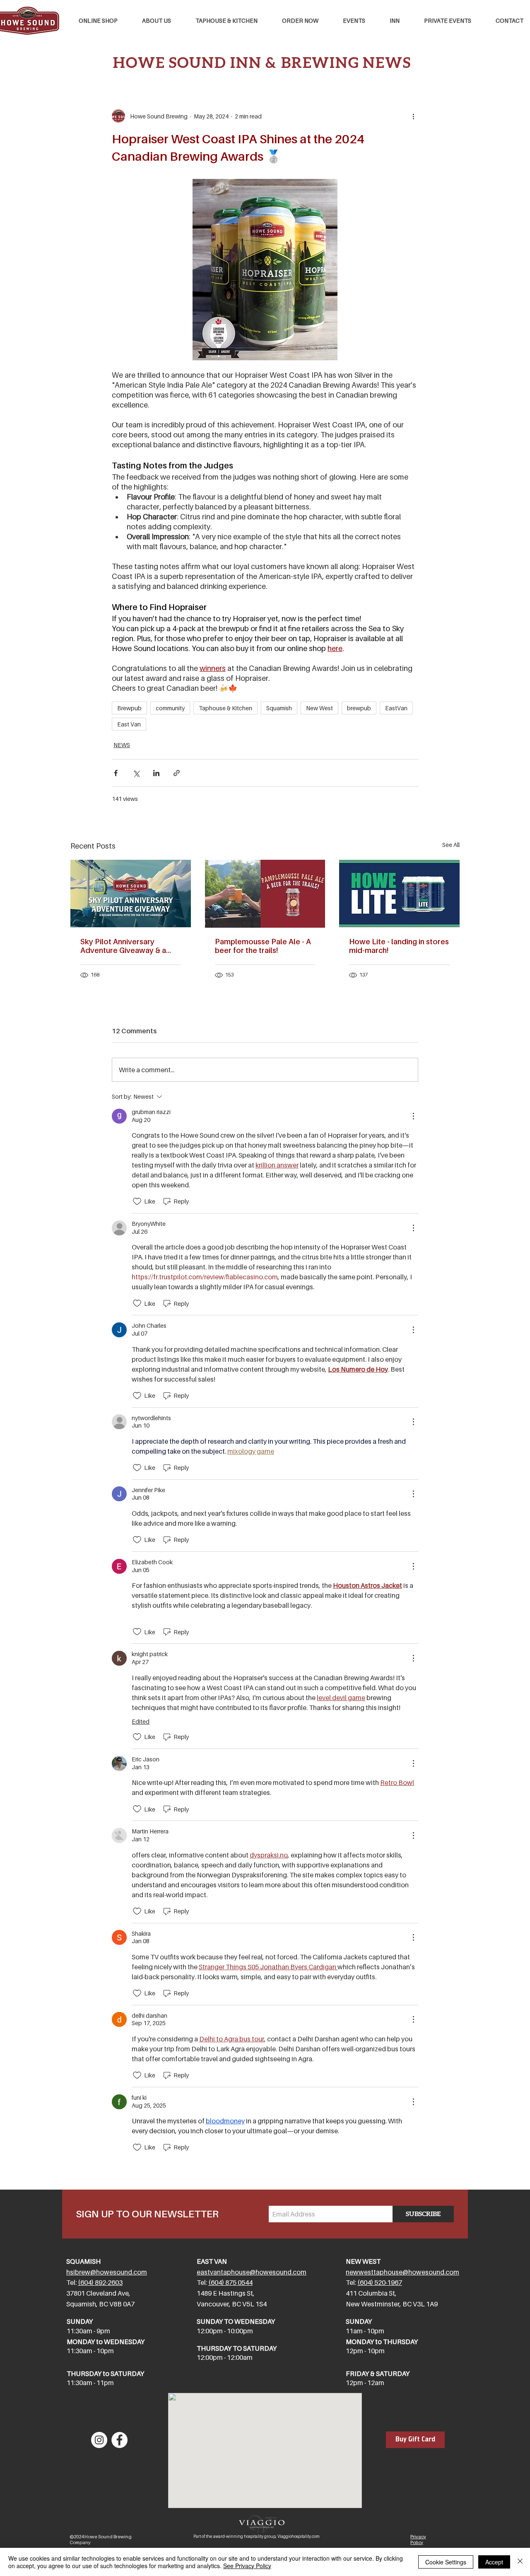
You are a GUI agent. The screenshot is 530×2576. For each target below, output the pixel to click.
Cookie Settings (446, 2562)
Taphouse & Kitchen (225, 708)
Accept (494, 2562)
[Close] (520, 2562)
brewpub (359, 708)
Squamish (279, 708)
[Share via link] (177, 773)
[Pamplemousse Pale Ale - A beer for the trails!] (265, 894)
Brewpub (129, 708)
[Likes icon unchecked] (137, 1201)
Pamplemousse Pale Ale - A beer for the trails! (263, 946)
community (170, 708)
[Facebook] (119, 2440)
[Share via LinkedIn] (156, 773)
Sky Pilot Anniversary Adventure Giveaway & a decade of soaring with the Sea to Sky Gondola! (128, 946)
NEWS (122, 745)
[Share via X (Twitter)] (136, 773)
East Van (129, 724)
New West (319, 708)
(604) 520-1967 (380, 2282)
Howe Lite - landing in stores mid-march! (399, 946)
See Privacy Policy (247, 2566)
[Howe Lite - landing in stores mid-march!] (399, 894)
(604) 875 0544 (230, 2282)
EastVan (396, 708)
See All (451, 845)
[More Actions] (413, 1116)
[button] (226, 21)
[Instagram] (99, 2440)
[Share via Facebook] (116, 773)
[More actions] (413, 116)
